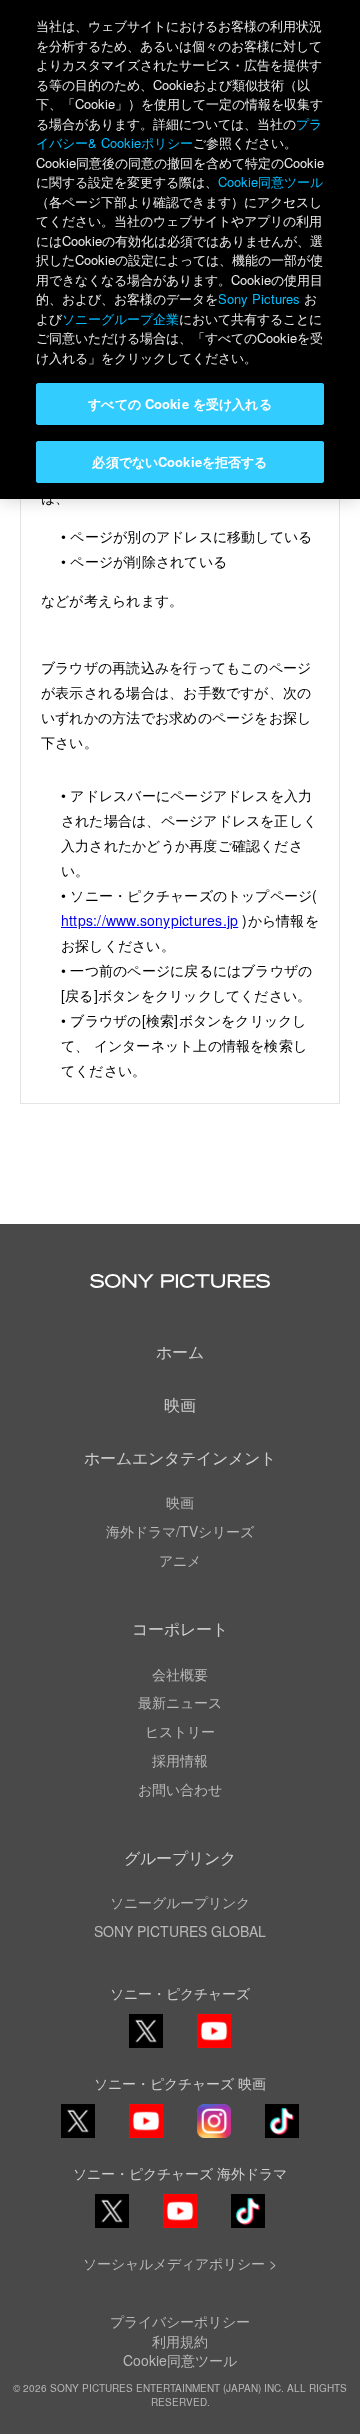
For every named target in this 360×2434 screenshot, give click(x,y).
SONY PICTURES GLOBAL (180, 1931)
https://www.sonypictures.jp (149, 920)
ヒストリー (180, 1731)
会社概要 (180, 1674)
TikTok (282, 2136)
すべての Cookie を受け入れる (179, 403)
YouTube (214, 2046)
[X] (78, 2121)
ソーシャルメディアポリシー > (180, 2263)
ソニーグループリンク (180, 1902)
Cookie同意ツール (180, 2360)
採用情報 (180, 1760)
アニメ (180, 1560)
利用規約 (180, 2341)
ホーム (180, 1351)
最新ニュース (180, 1702)
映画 (180, 1404)
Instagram (214, 2136)
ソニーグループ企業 (120, 318)
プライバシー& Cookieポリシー (179, 133)
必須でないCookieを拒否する (179, 461)
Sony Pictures (259, 298)
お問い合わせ (180, 1789)
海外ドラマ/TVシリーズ (180, 1531)
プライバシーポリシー (180, 2321)
